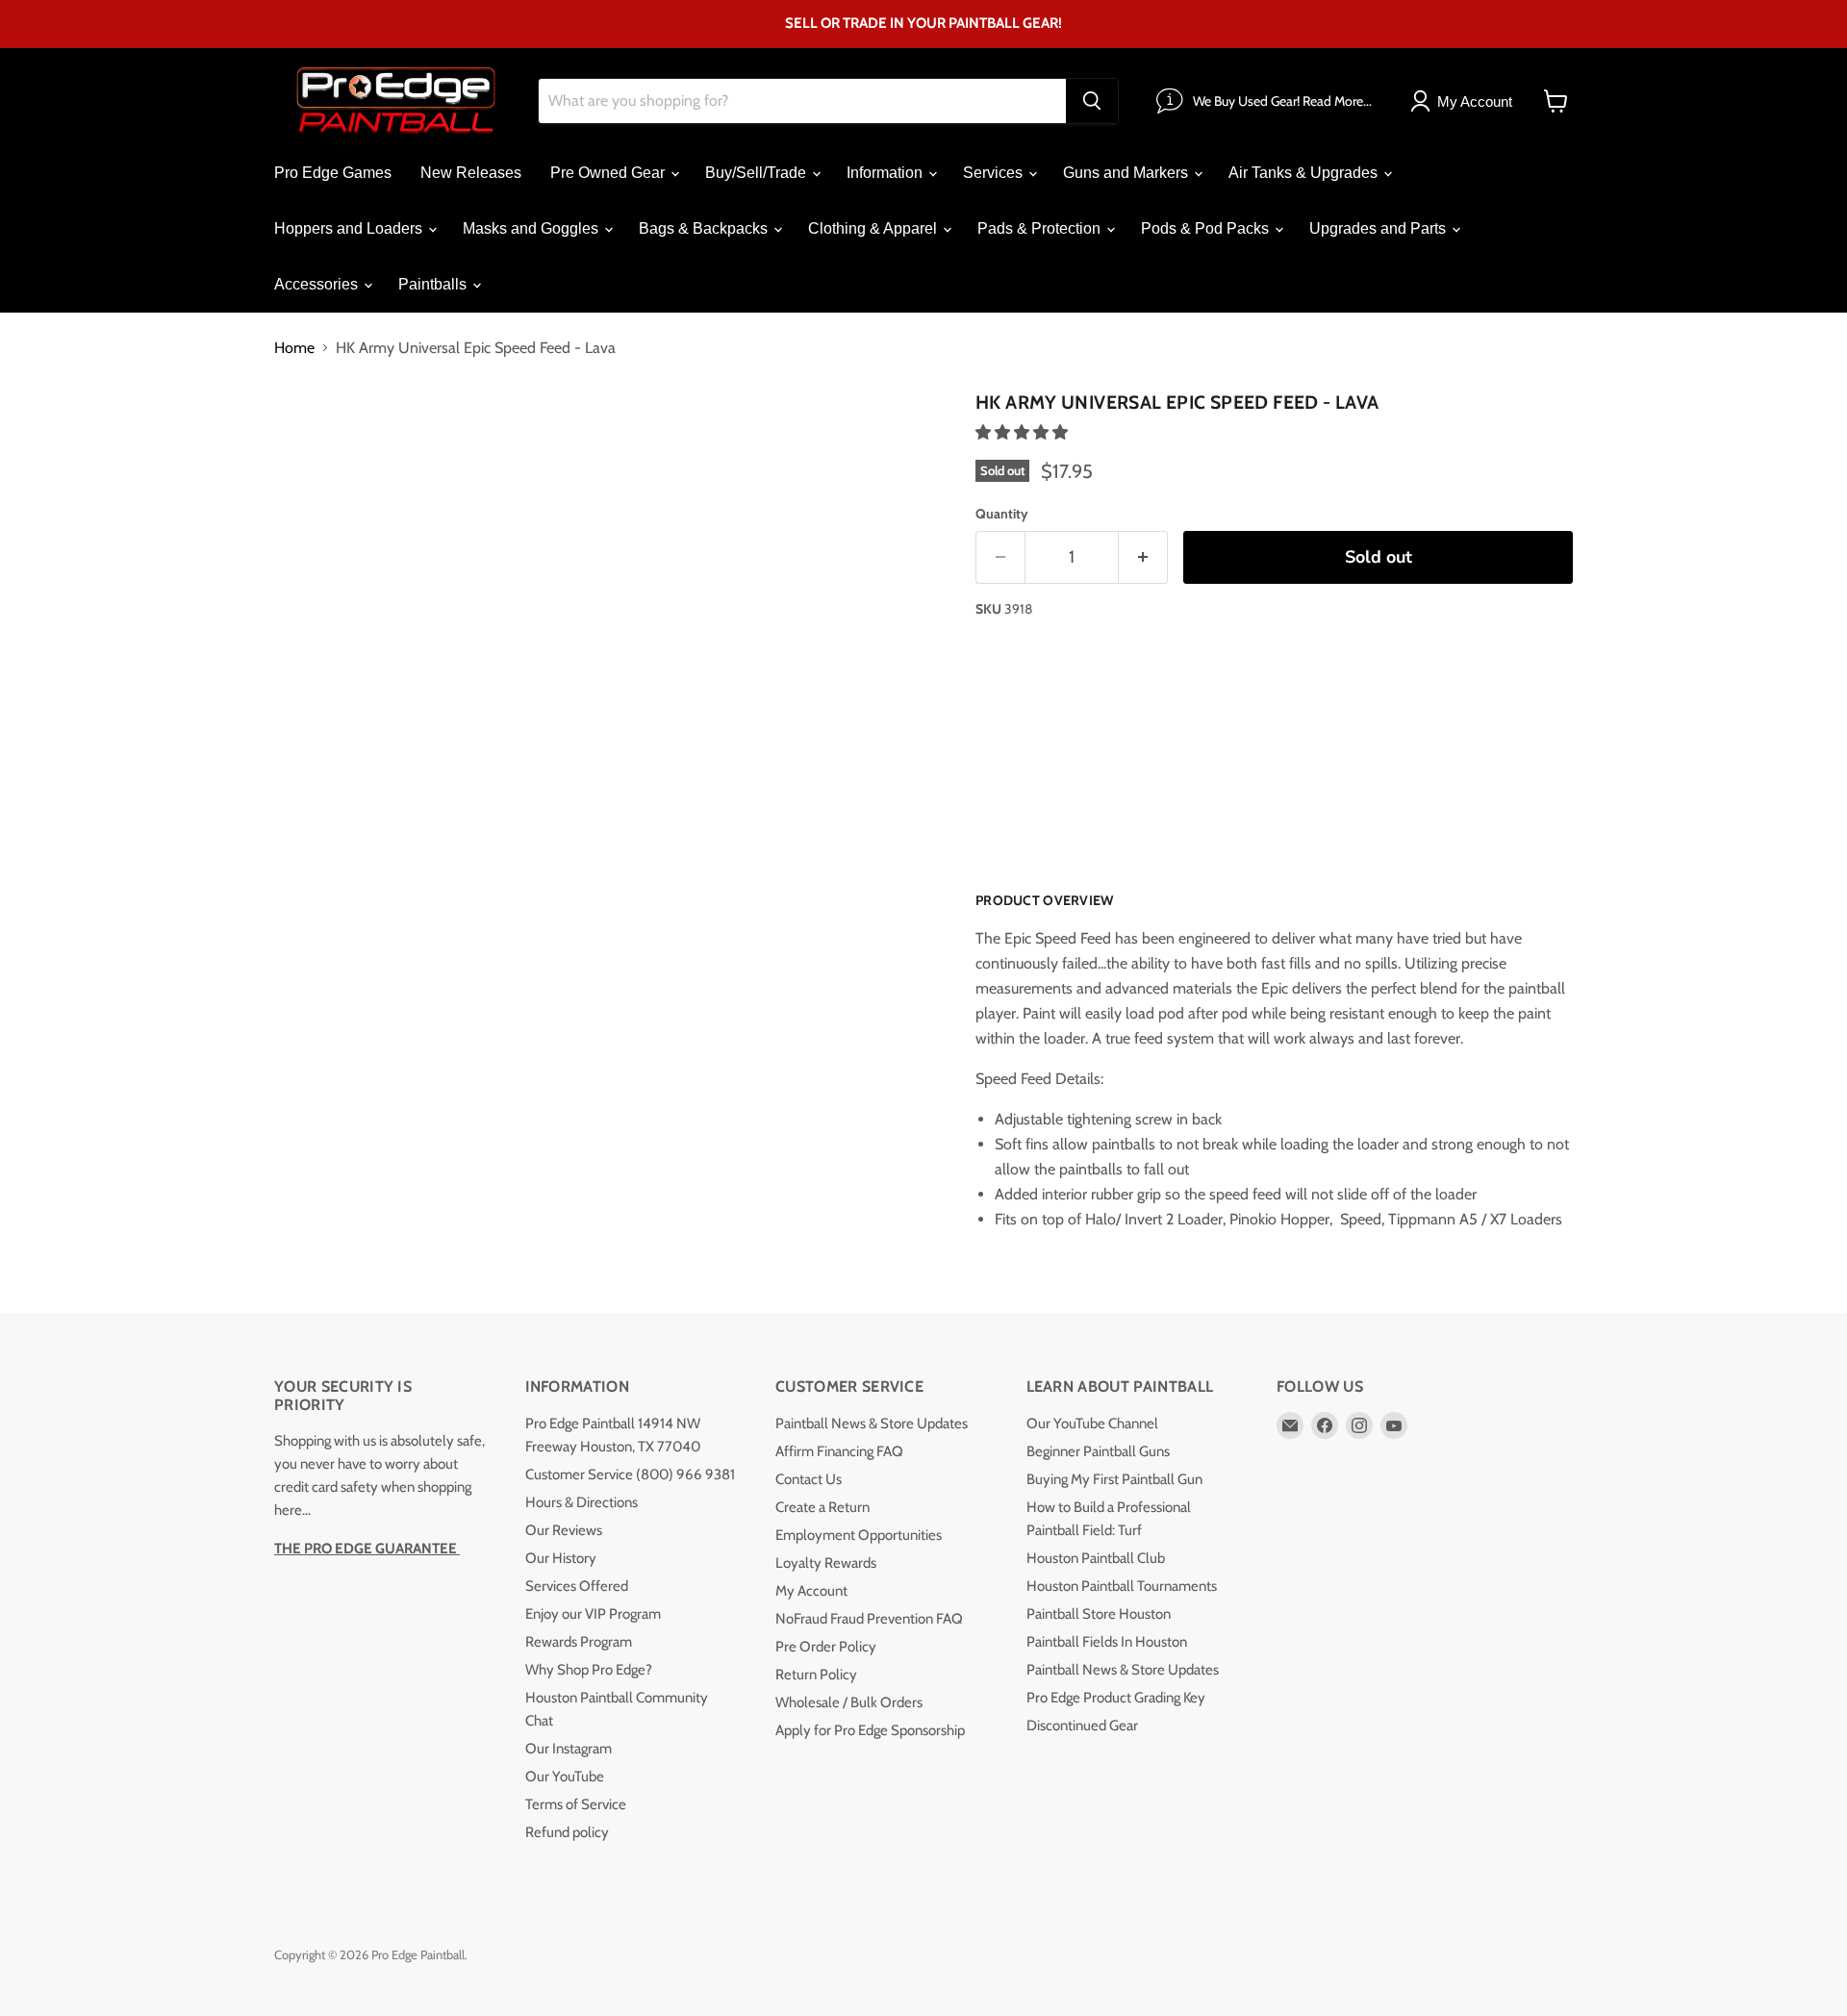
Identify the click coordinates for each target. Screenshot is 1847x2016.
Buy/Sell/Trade (758, 173)
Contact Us (809, 1479)
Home (294, 348)
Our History (561, 1558)
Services (995, 173)
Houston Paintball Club (1096, 1558)
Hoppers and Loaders (350, 228)
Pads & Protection (1041, 228)
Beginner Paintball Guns (1098, 1451)
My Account (811, 1591)
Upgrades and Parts (1379, 228)
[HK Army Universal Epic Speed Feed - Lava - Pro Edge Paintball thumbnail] (310, 439)
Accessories (318, 284)
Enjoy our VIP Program (593, 1614)
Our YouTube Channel (1092, 1424)
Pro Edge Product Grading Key (1116, 1698)
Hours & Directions (582, 1502)
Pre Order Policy (826, 1647)
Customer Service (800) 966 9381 (630, 1474)
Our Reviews (564, 1530)
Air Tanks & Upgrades (1305, 173)
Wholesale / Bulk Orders (849, 1702)
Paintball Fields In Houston (1107, 1642)
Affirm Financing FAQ (839, 1451)
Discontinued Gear (1082, 1726)
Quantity (1002, 514)
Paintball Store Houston (1099, 1614)
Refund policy (567, 1832)
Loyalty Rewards (826, 1563)
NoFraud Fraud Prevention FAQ (869, 1619)
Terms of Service (576, 1804)
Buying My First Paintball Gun (1114, 1479)
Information (886, 173)
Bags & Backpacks (705, 228)
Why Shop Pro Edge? (589, 1670)
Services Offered (577, 1586)
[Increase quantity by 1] (1143, 557)
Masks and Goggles (532, 228)
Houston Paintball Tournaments (1122, 1586)
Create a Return (822, 1507)
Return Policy (816, 1675)
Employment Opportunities (859, 1535)
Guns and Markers (1127, 173)
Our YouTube (565, 1777)
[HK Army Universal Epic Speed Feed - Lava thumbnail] (404, 439)
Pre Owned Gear (609, 173)
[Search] (1092, 101)
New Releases (471, 173)
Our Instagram (569, 1749)
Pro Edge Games (333, 173)
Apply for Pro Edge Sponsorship (870, 1730)
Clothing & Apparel (874, 228)
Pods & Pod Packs (1207, 228)
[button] (1024, 432)
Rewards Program (579, 1642)
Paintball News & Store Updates (872, 1424)
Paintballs (434, 284)
